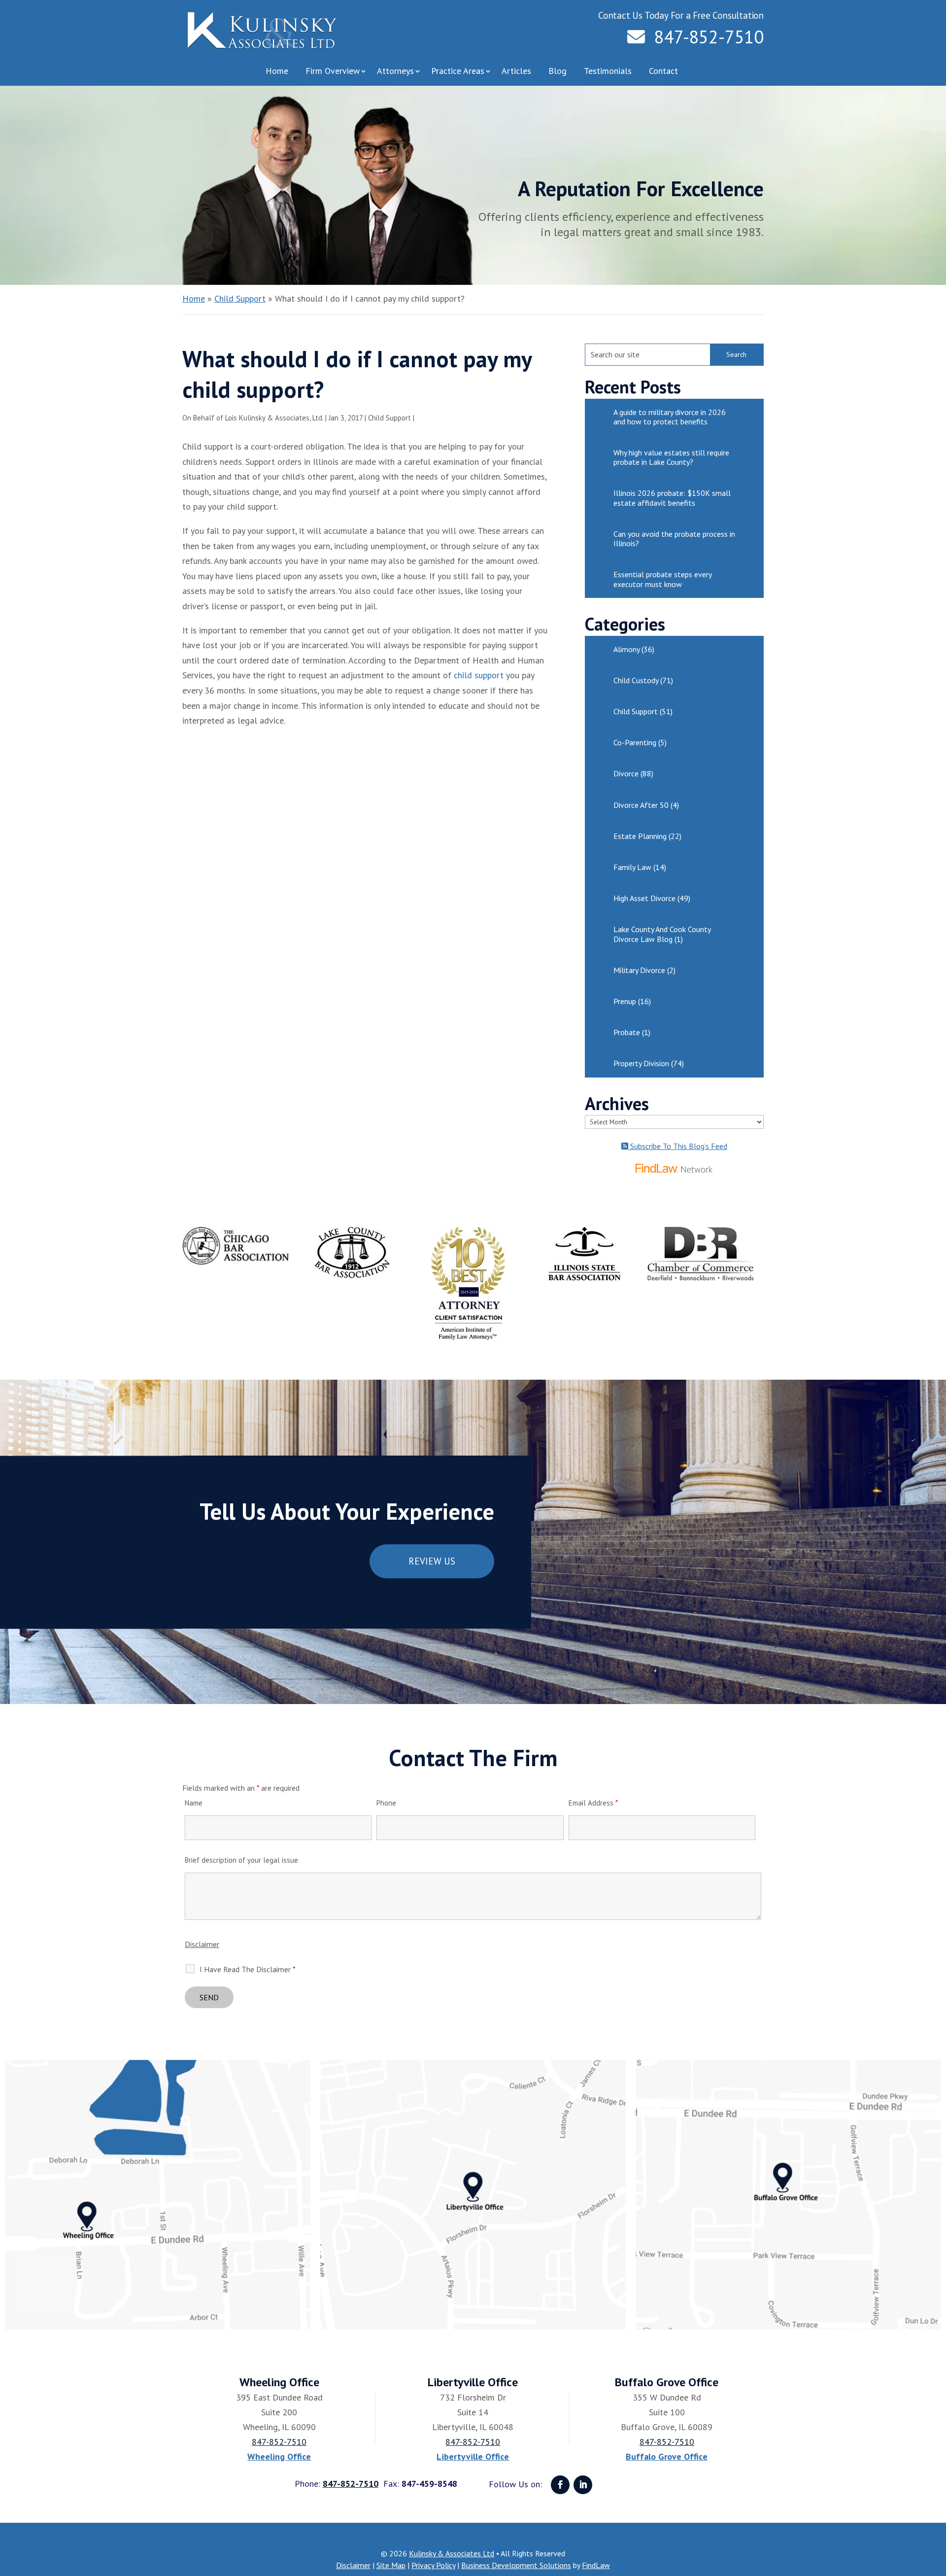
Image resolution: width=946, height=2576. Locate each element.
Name (194, 1803)
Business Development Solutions (516, 2565)
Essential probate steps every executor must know (662, 579)
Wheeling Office (279, 2456)
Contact (663, 71)
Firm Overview (333, 71)
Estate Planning (640, 836)
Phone (386, 1803)
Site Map (391, 2565)
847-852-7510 (709, 37)
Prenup (625, 1001)
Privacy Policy (433, 2565)
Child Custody (636, 680)
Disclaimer (202, 1944)
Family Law (632, 867)
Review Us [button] (432, 1561)
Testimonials (608, 71)
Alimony (626, 649)
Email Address (593, 1803)
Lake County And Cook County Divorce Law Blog (662, 934)
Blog (557, 71)
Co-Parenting (635, 742)
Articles (516, 71)
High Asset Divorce (644, 898)
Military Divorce (639, 970)
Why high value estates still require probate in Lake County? (671, 457)
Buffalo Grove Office (667, 2456)
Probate (627, 1032)
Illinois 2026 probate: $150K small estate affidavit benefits (672, 498)
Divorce (626, 773)
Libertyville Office (473, 2456)
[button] (936, 2505)
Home (277, 71)
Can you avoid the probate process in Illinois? (674, 539)
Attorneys (395, 71)
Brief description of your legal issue (241, 1860)
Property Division (641, 1063)
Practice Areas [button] (458, 71)
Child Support (389, 418)
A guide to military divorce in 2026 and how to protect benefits (670, 417)
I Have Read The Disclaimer (248, 1969)
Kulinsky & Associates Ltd (452, 2553)
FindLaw (596, 2565)
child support (479, 675)
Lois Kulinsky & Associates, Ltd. (274, 418)
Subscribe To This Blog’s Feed (678, 1146)
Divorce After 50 (641, 805)
